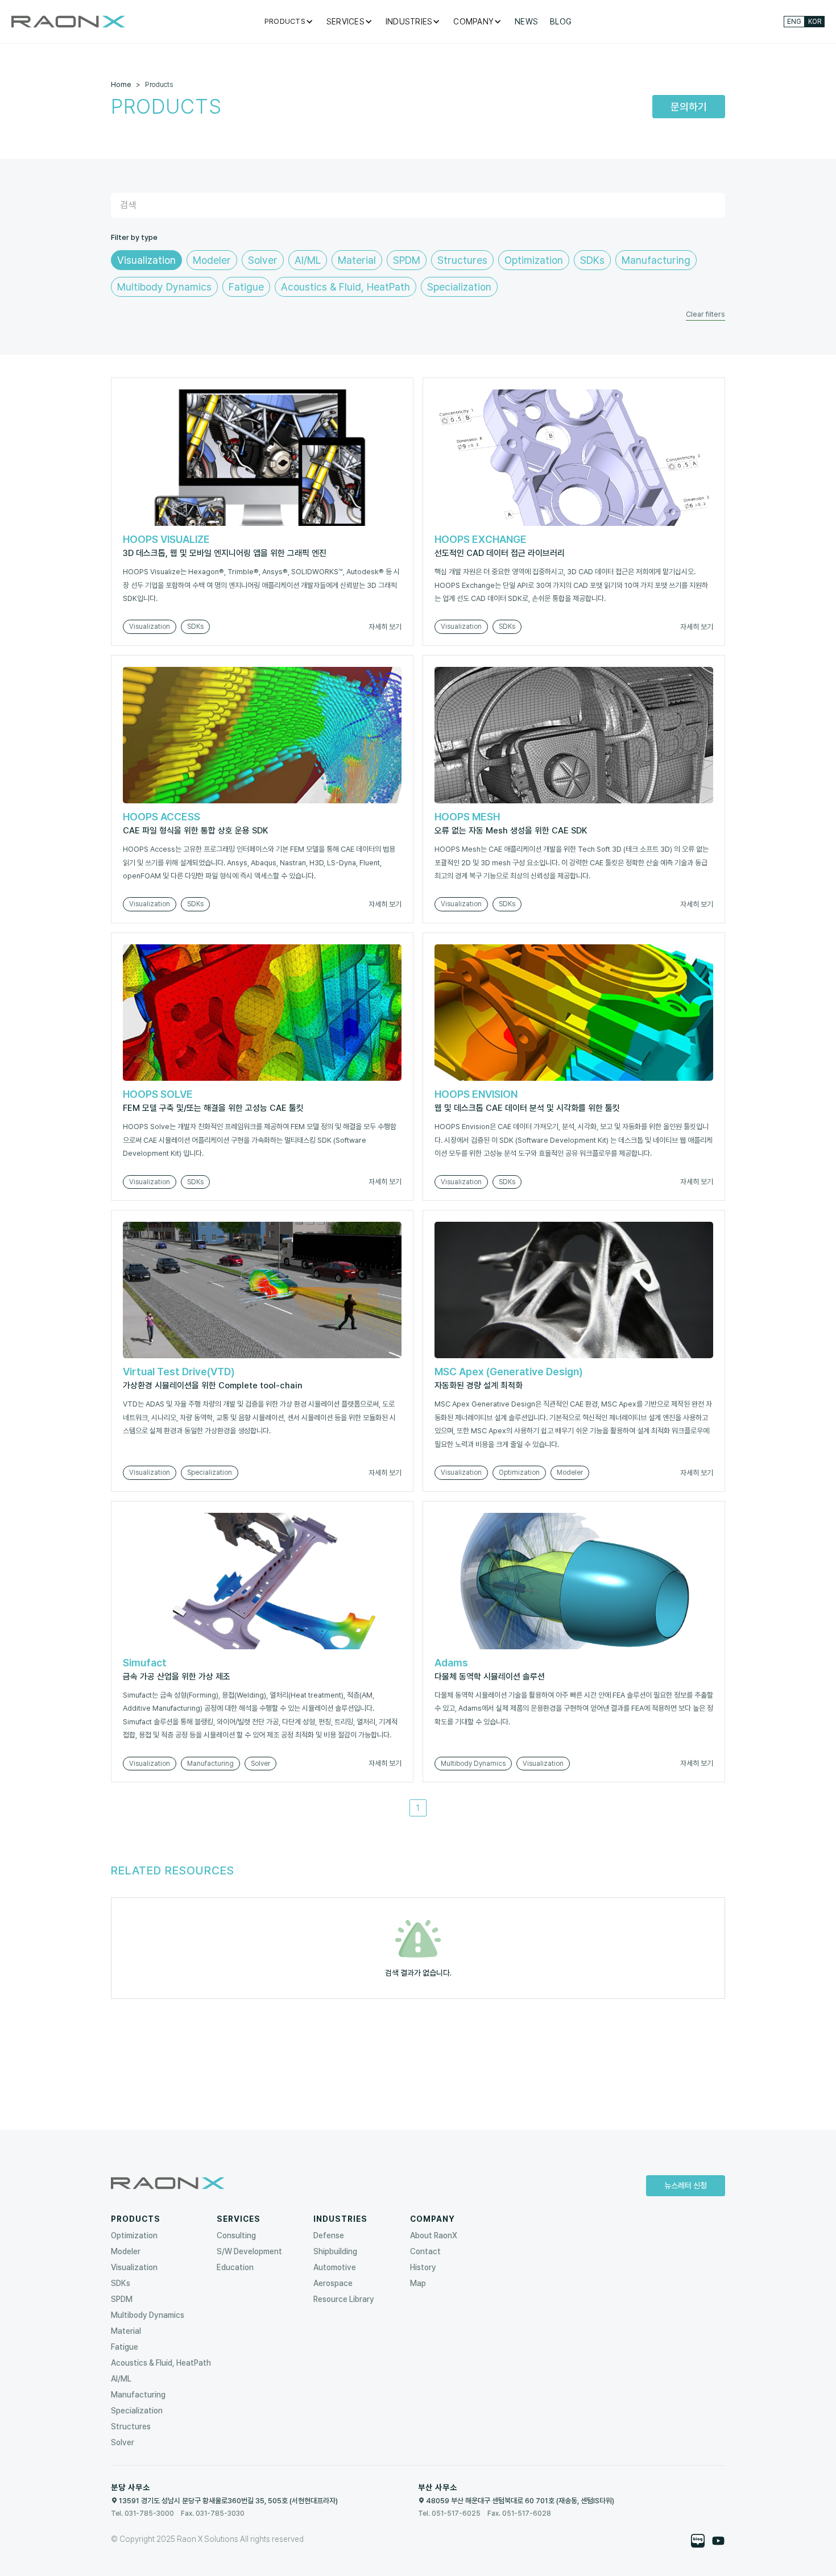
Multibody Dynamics (148, 2315)
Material (126, 2331)
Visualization (134, 2267)
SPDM (122, 2299)
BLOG (561, 22)
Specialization (137, 2411)
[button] (289, 22)
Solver (123, 2442)
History (423, 2267)
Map (418, 2283)
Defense (329, 2235)
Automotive (335, 2267)
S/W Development (249, 2251)
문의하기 (689, 107)
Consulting (236, 2235)
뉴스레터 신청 (686, 2185)
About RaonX (434, 2235)
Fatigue (125, 2347)
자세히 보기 (385, 627)
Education (235, 2267)
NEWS (526, 22)
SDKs (121, 2283)
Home (121, 84)
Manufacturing (138, 2395)
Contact (425, 2251)
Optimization (134, 2235)
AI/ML (121, 2379)
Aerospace (333, 2283)
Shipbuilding (335, 2251)
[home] (68, 22)
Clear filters (705, 314)
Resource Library (344, 2299)
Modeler (126, 2251)
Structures (131, 2426)
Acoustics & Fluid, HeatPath (161, 2363)
